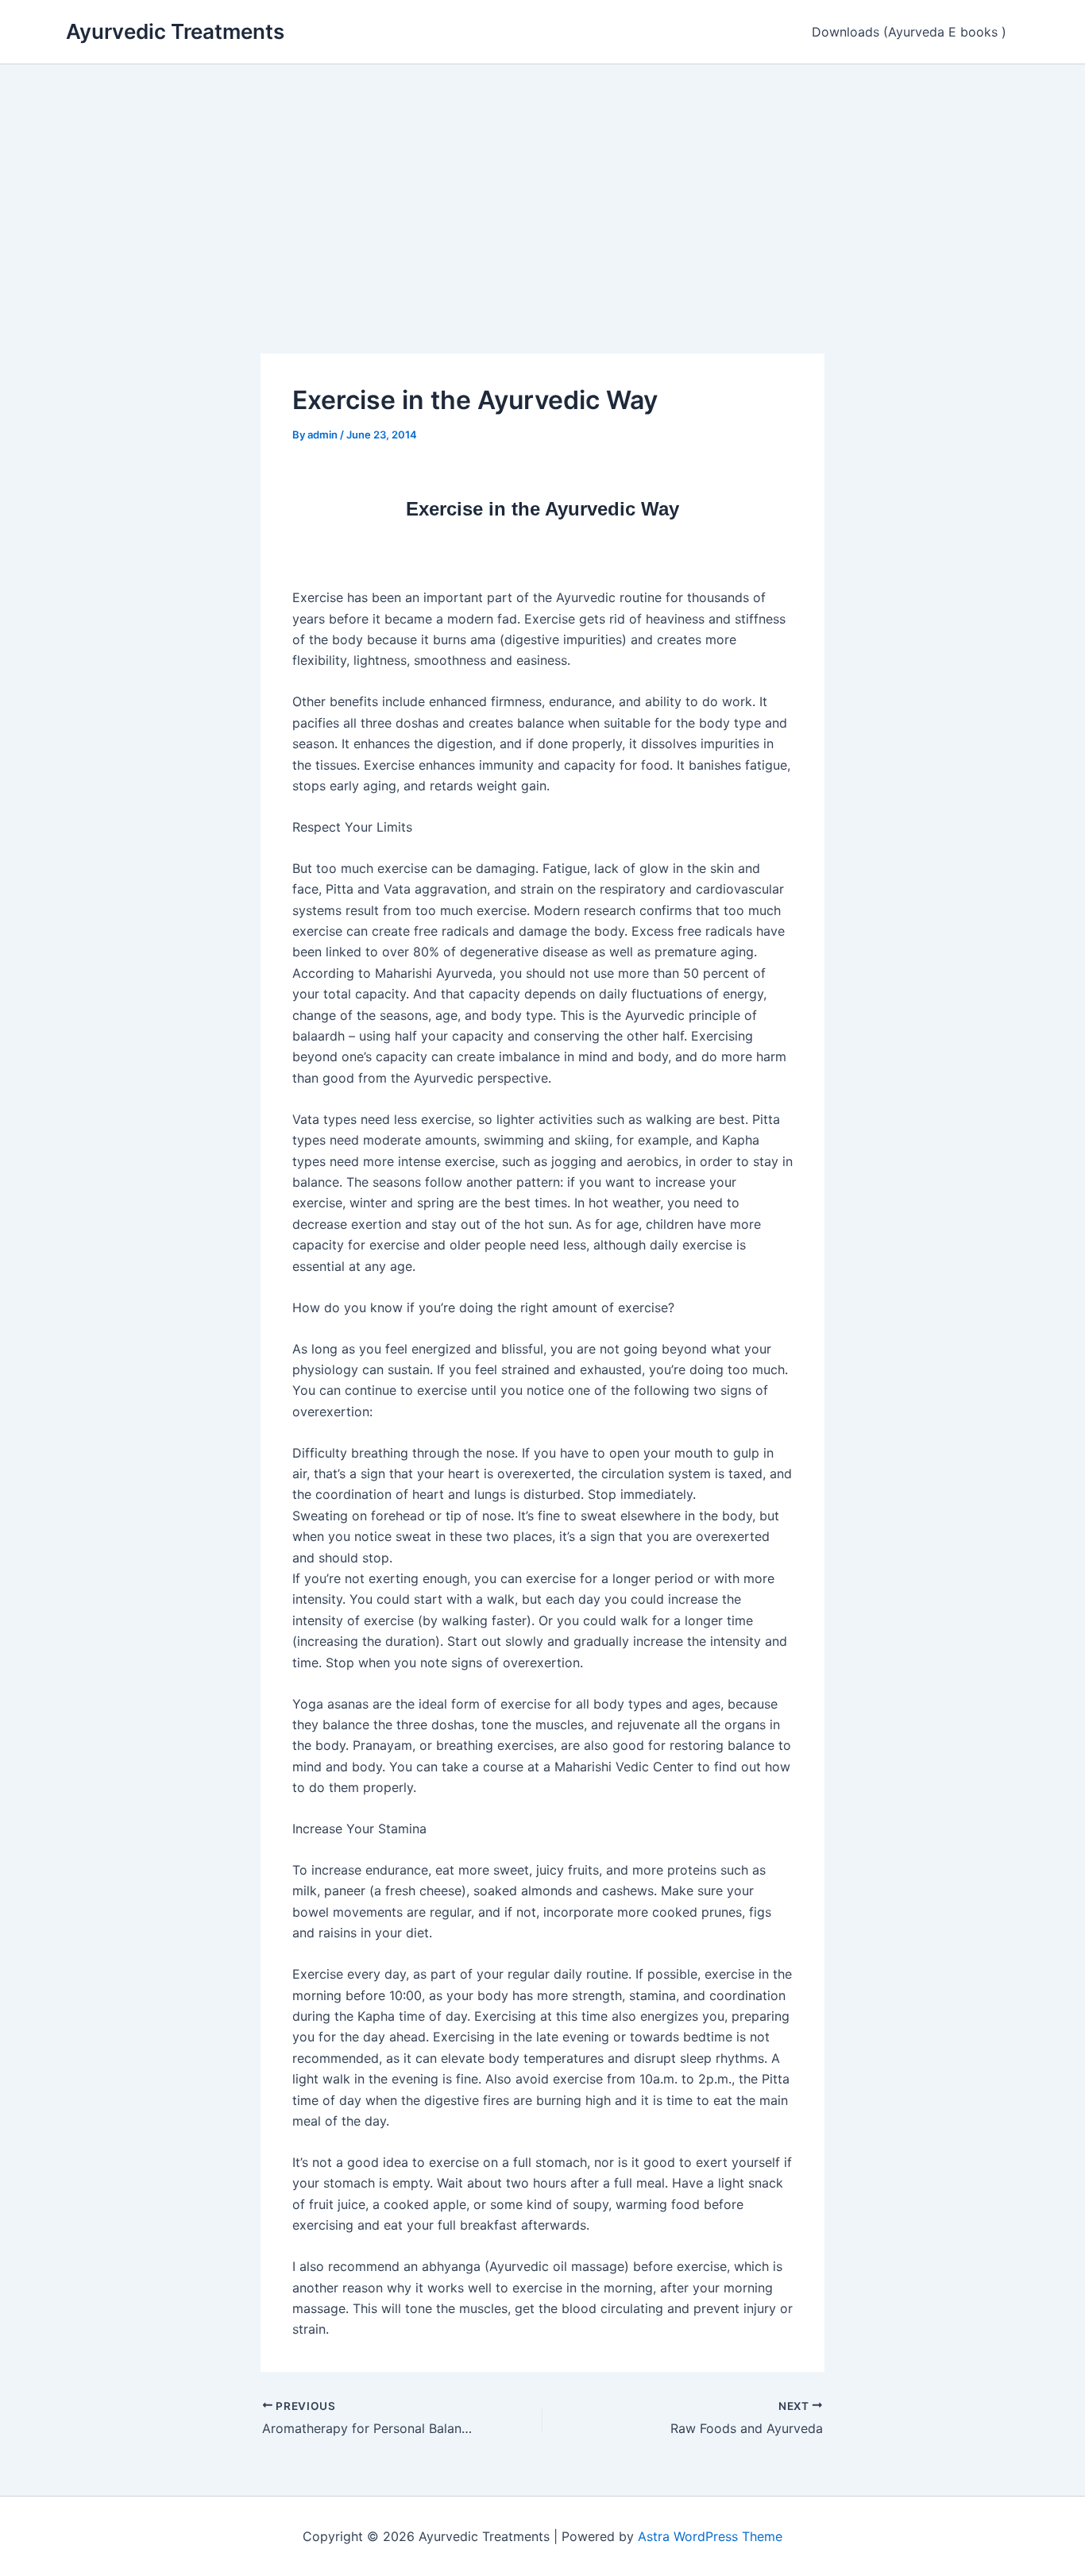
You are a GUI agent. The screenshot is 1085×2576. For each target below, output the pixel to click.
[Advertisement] (542, 183)
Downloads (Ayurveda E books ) (909, 32)
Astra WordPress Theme (710, 2536)
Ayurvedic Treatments (175, 31)
